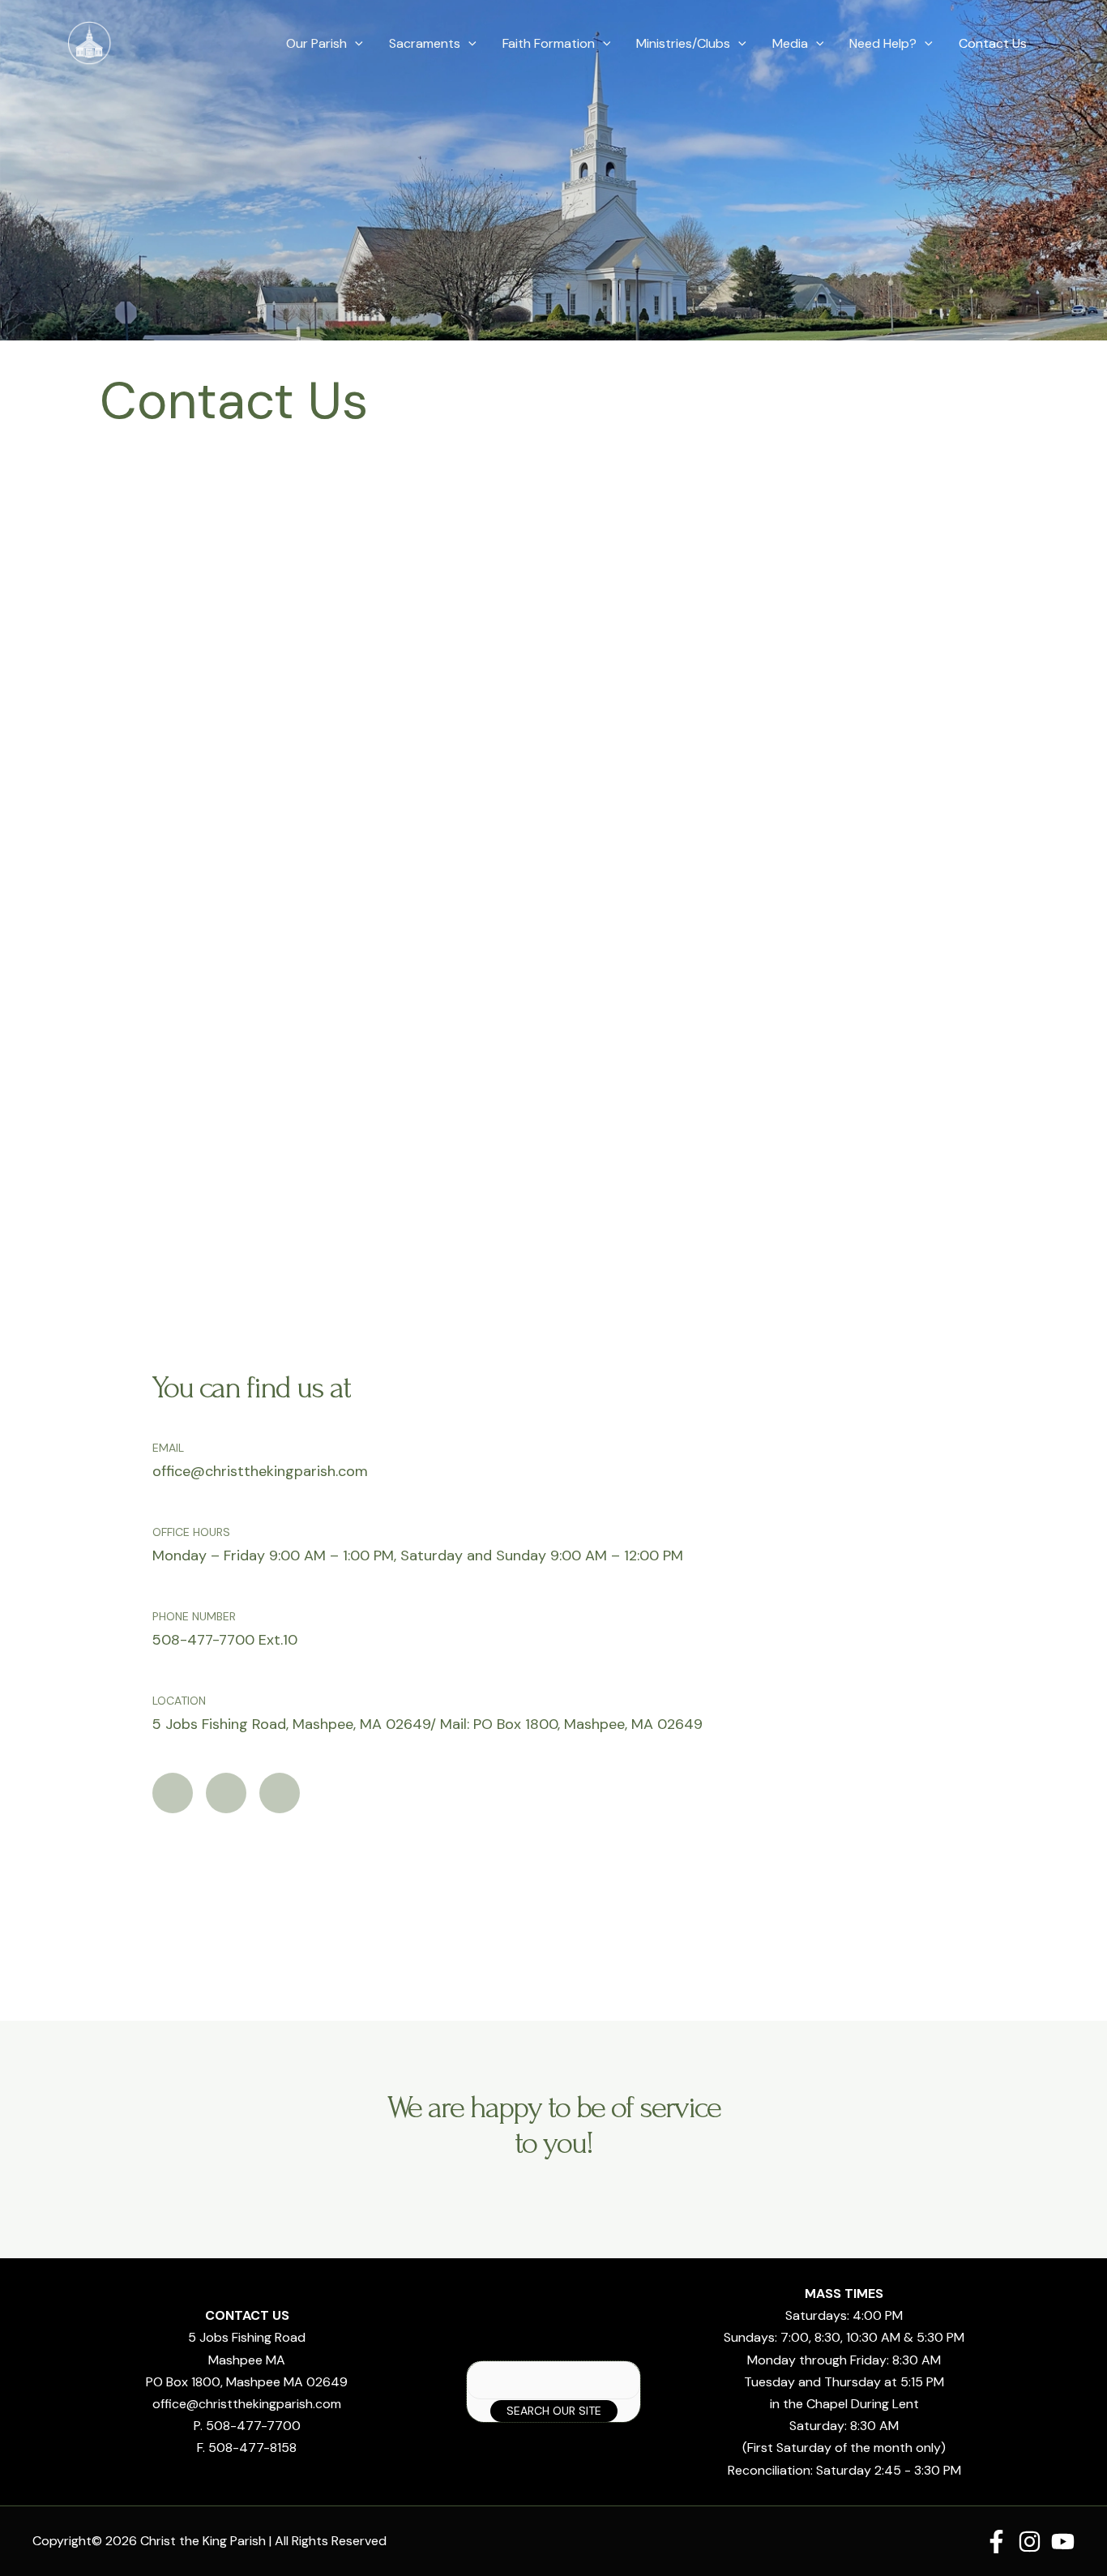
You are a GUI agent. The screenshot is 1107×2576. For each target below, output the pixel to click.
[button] (355, 44)
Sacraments (425, 43)
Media (790, 43)
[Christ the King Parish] (90, 43)
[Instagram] (1030, 2542)
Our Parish (316, 43)
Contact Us (993, 43)
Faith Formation (549, 43)
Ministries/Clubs (683, 43)
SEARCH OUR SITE (554, 2411)
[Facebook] (996, 2542)
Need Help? (883, 43)
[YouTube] (1063, 2542)
